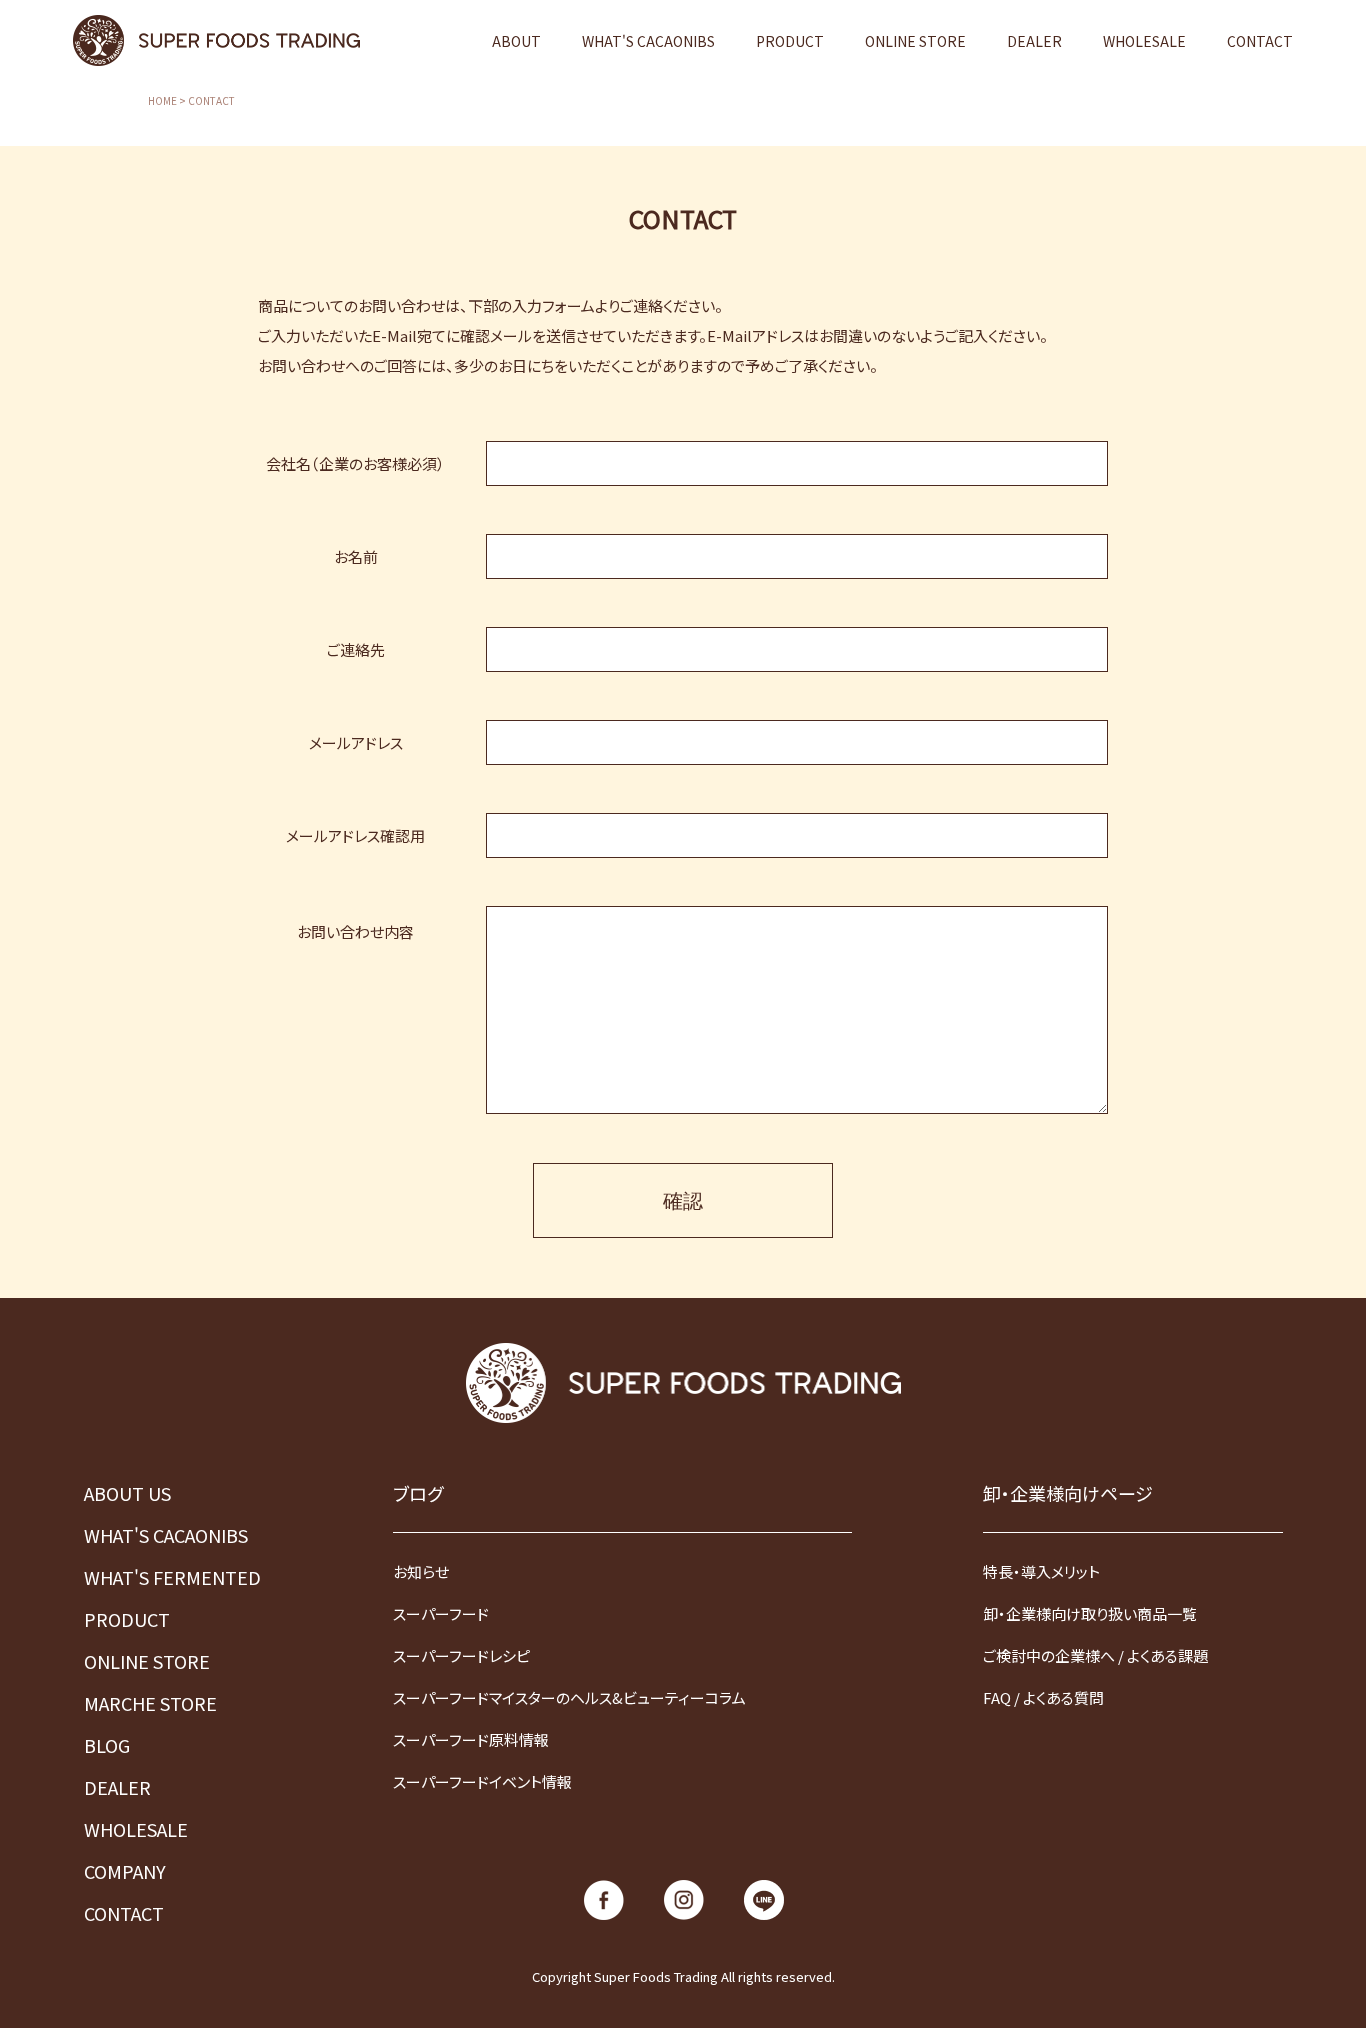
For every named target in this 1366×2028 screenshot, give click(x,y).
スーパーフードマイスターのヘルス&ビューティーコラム (569, 1697)
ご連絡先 (356, 649)
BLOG (107, 1745)
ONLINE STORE (915, 41)
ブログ (418, 1493)
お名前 (356, 556)
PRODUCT (790, 41)
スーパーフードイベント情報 (482, 1781)
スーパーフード (441, 1613)
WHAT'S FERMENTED (172, 1577)
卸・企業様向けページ (1068, 1493)
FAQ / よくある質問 (1043, 1697)
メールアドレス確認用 (355, 835)
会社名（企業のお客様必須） (355, 463)
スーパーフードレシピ (461, 1655)
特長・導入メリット (1041, 1571)
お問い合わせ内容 (355, 930)
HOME (162, 101)
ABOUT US (127, 1493)
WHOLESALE (1144, 41)
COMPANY (125, 1871)
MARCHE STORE (150, 1703)
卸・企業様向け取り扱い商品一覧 (1090, 1613)
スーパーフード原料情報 (471, 1739)
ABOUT (516, 41)
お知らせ (421, 1571)
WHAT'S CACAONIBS (648, 41)
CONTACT (1260, 41)
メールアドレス (356, 742)
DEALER (1034, 41)
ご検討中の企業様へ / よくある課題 (1095, 1655)
